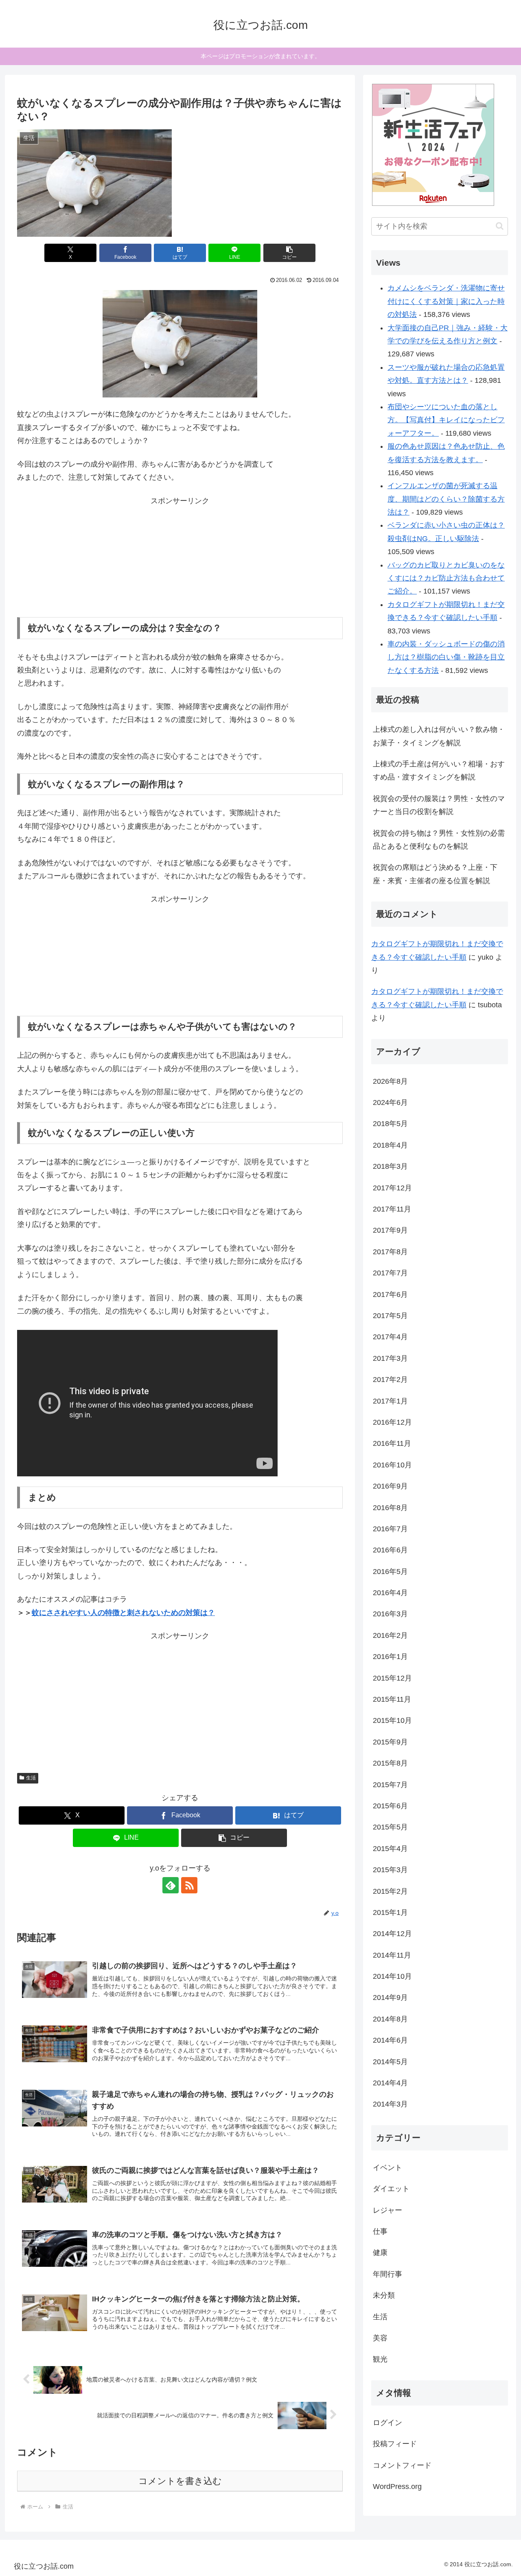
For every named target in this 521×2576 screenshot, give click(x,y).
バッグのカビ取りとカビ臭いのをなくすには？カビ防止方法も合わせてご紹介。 (446, 578)
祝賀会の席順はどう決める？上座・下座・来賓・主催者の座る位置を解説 (435, 874)
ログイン (387, 2423)
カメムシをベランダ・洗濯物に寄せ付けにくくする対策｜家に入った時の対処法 (446, 301)
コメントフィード (402, 2465)
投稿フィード (395, 2444)
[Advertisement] (180, 558)
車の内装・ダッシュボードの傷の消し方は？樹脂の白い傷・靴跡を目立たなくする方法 (446, 657)
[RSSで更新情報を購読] (189, 1885)
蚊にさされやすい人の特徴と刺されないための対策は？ (123, 1613)
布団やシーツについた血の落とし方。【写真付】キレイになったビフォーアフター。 (446, 420)
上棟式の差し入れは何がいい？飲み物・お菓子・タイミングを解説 (439, 736)
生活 (31, 1778)
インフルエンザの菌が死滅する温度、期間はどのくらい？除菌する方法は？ (446, 499)
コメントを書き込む (180, 2481)
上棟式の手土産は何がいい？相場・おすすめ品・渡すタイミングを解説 (439, 771)
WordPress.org (397, 2486)
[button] (289, 253)
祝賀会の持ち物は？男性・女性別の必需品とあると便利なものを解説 (439, 840)
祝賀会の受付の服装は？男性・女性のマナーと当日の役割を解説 (439, 805)
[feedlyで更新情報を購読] (171, 1885)
